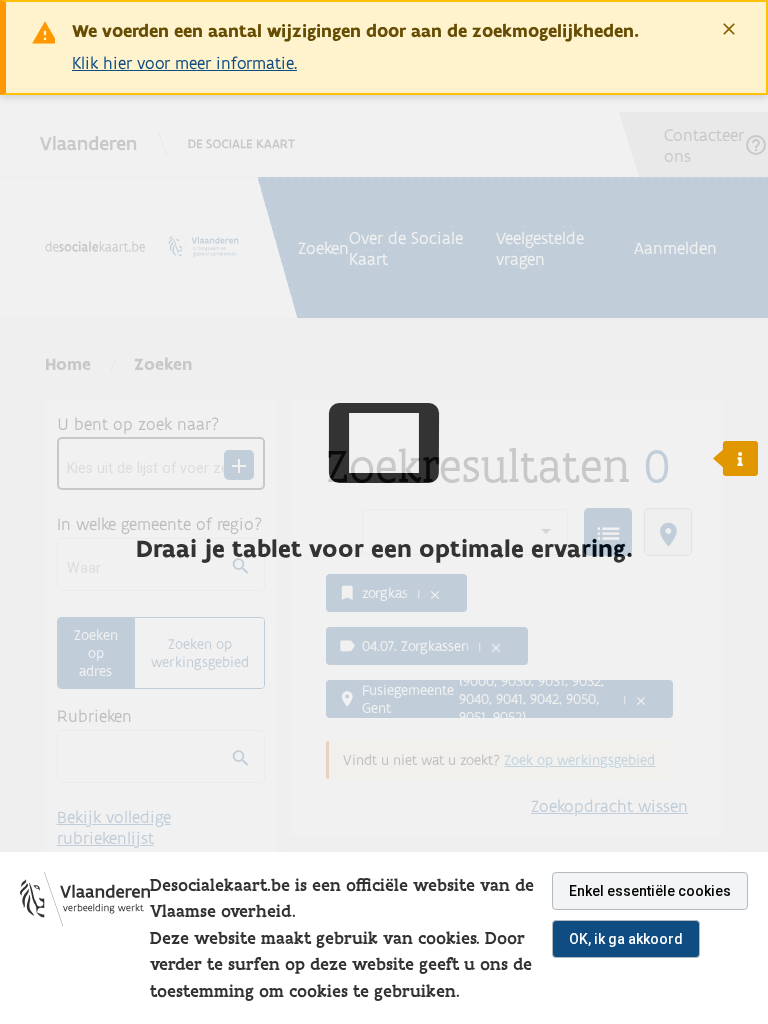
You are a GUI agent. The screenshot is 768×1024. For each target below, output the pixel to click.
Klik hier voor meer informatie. (184, 62)
